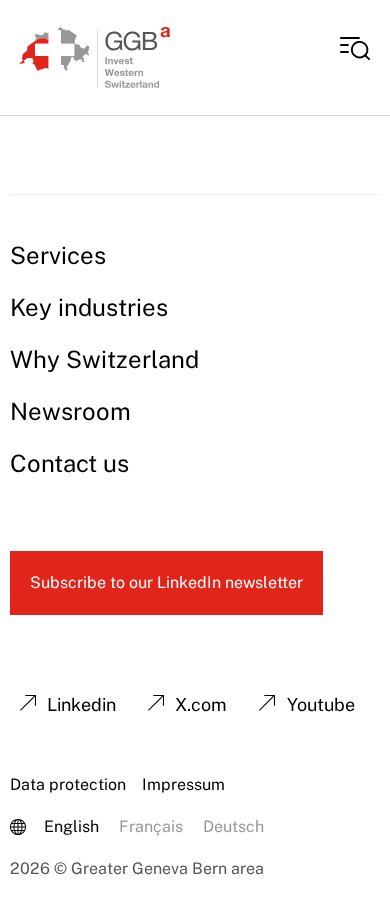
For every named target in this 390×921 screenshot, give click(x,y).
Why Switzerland (104, 359)
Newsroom (70, 411)
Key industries (89, 307)
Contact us (69, 463)
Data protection (68, 784)
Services (58, 255)
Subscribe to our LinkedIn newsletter (166, 582)
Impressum (183, 784)
